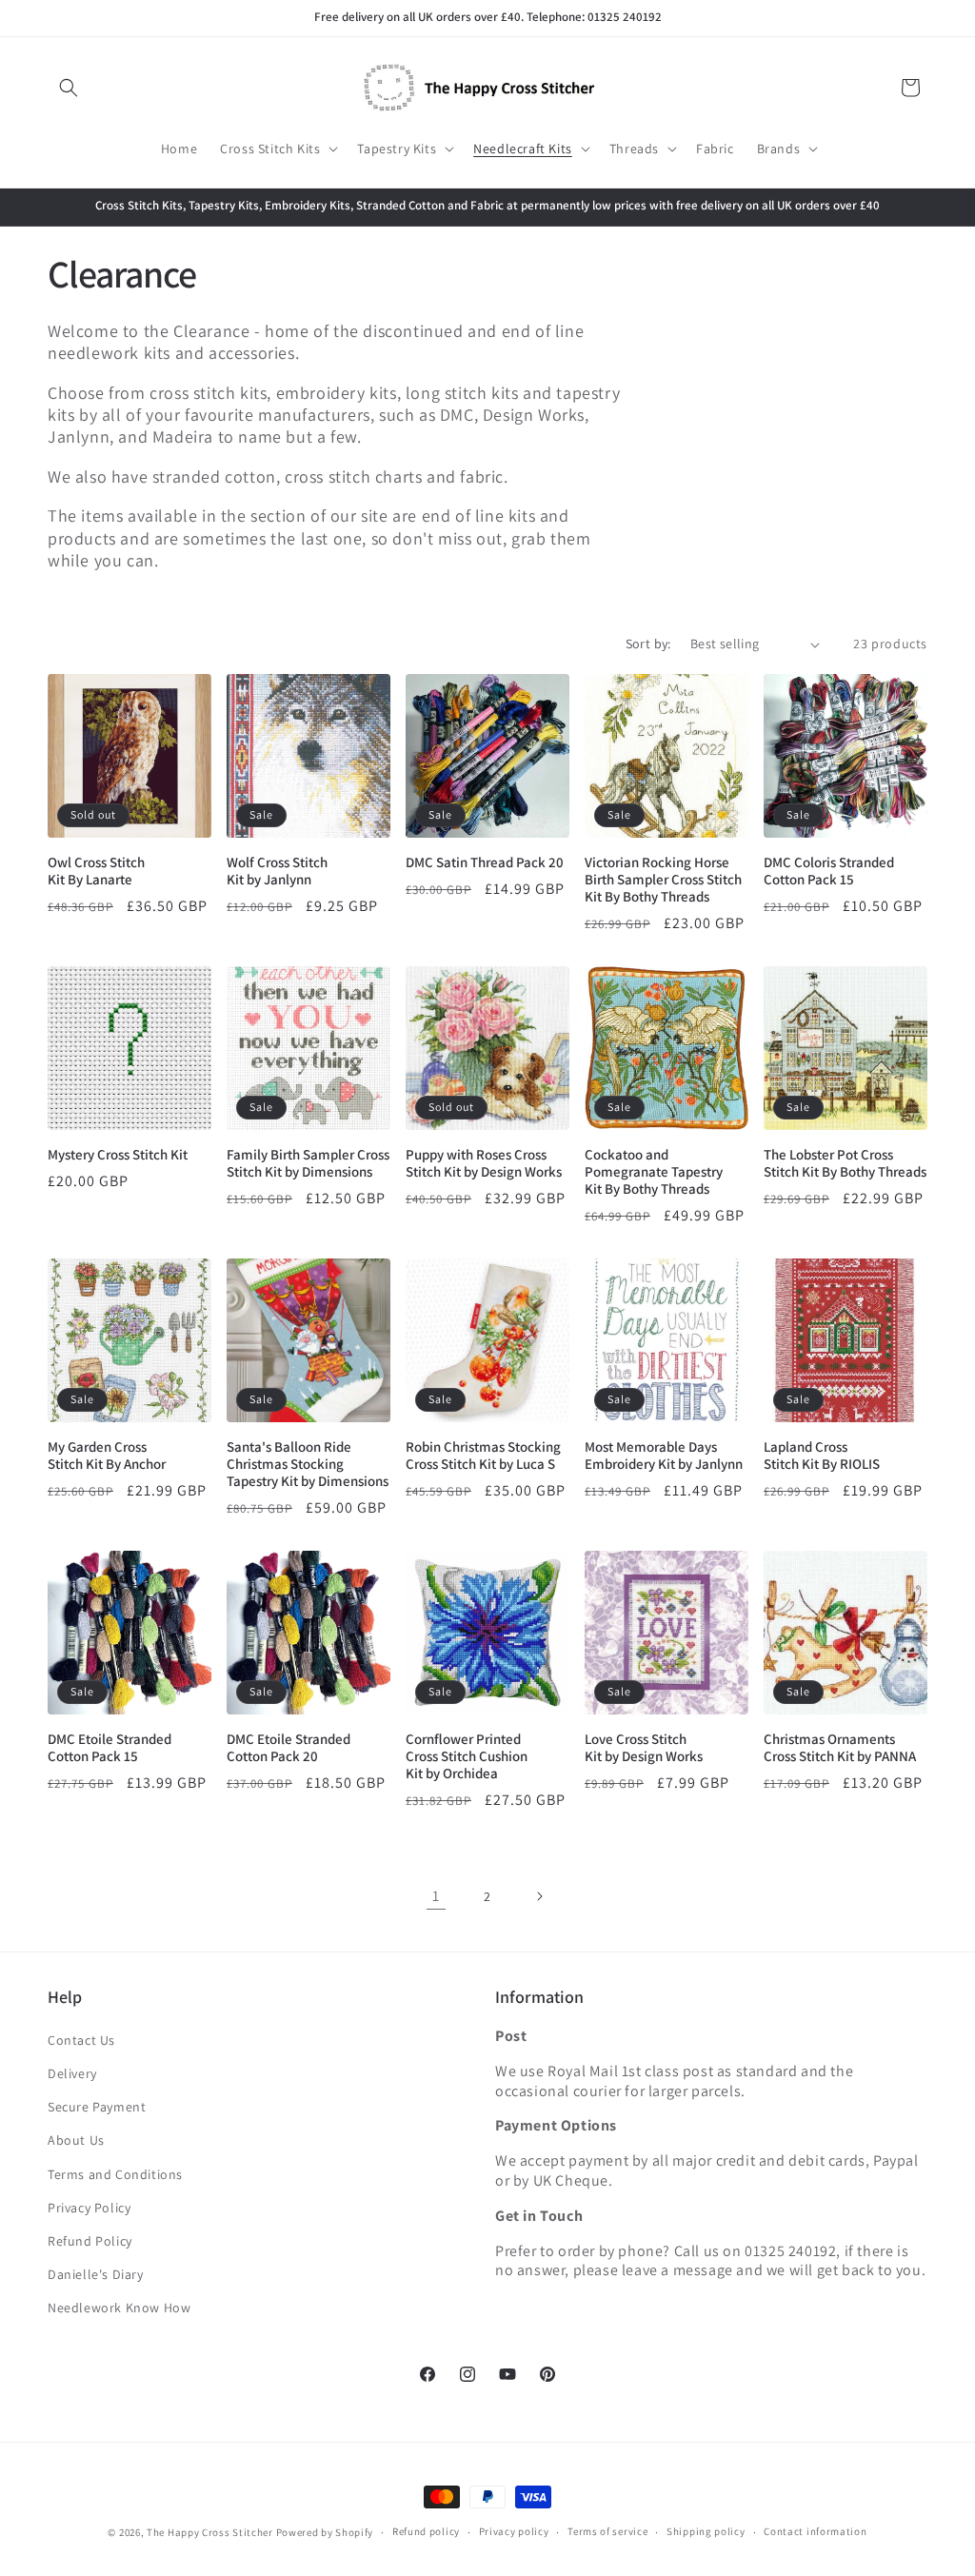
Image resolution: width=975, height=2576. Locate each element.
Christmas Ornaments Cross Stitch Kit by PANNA (840, 1748)
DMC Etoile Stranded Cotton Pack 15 (109, 1748)
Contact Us (81, 2040)
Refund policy (426, 2531)
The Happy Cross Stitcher (210, 2532)
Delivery (72, 2073)
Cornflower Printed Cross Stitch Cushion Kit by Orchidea (467, 1756)
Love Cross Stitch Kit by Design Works (644, 1748)
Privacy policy (514, 2531)
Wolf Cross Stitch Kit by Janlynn (277, 871)
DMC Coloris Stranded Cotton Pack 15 (829, 871)
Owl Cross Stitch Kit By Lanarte (96, 871)
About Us (76, 2140)
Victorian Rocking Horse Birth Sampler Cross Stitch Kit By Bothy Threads (663, 880)
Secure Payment (97, 2107)
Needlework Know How (119, 2308)
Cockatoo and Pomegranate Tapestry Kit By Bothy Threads (654, 1172)
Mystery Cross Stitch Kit (118, 1155)
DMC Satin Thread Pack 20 (485, 862)
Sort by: (648, 644)
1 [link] (436, 1896)
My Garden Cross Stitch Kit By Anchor (107, 1456)
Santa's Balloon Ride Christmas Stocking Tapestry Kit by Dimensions (308, 1464)
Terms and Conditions (115, 2174)
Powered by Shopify (325, 2532)
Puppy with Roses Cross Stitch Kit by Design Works (484, 1163)
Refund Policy (90, 2241)
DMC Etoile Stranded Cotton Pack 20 (289, 1748)
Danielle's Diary (96, 2274)
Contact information (815, 2531)
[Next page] (539, 1896)
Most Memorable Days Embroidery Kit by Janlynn (664, 1456)
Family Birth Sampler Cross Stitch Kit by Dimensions (308, 1163)
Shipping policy (706, 2531)
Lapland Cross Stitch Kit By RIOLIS (822, 1456)
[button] (69, 88)
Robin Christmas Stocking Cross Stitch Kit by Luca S (483, 1456)
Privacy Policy (89, 2208)
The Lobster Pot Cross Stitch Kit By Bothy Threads (845, 1163)
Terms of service (607, 2531)
